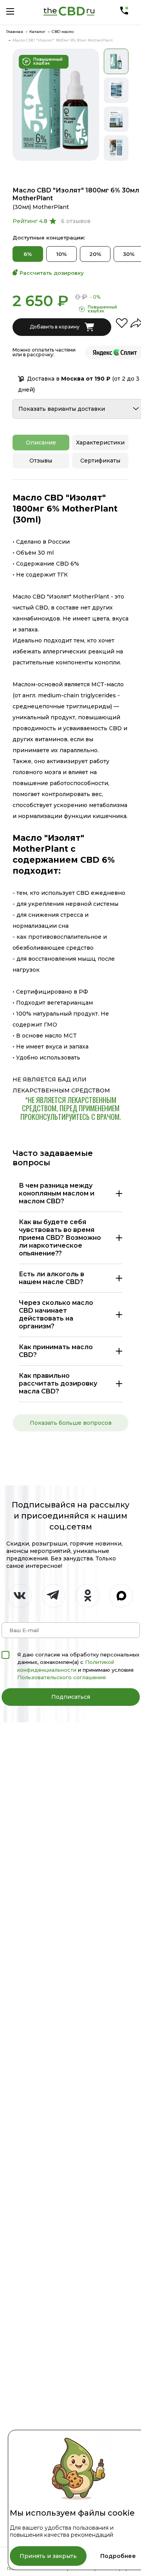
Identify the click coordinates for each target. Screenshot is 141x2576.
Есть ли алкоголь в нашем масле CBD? (52, 1278)
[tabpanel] (56, 104)
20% (95, 254)
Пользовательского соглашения (61, 1677)
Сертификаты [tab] (100, 461)
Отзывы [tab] (41, 461)
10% (62, 254)
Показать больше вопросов (71, 1423)
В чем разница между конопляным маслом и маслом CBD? (57, 1193)
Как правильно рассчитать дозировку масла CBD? (58, 1383)
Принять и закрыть (48, 2556)
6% (28, 254)
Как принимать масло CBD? (56, 1351)
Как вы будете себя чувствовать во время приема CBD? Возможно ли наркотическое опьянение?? (60, 1238)
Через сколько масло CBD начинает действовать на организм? (56, 1314)
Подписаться (71, 1697)
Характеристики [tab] (100, 443)
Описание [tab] (41, 443)
